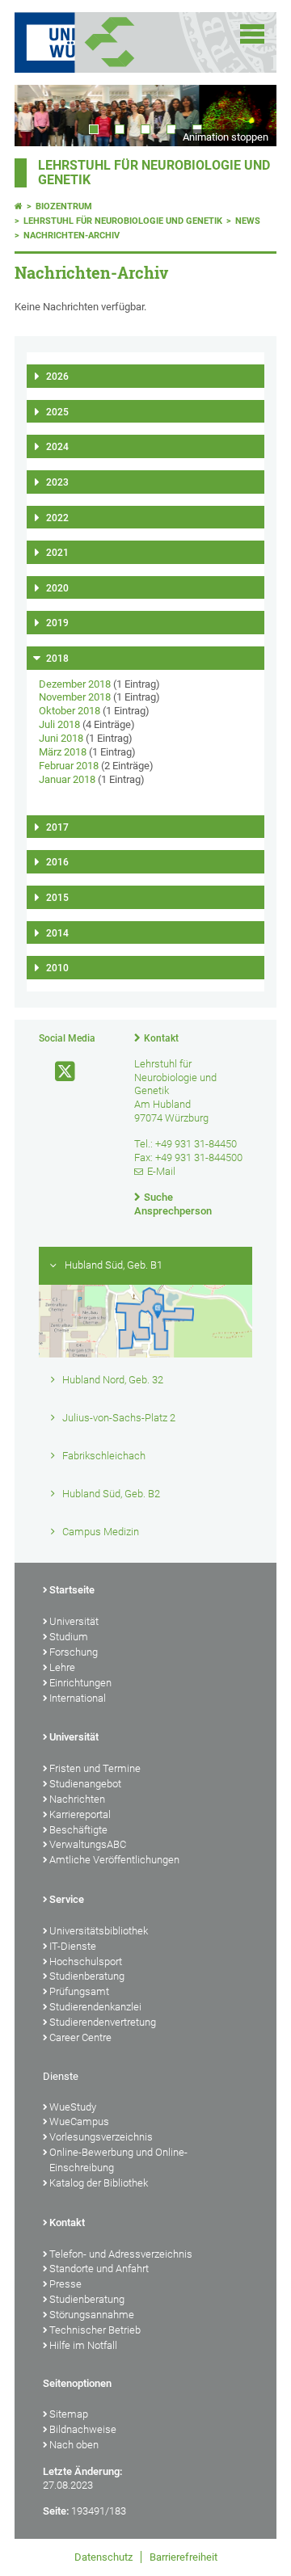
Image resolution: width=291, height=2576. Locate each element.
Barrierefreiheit (183, 2557)
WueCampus (79, 2121)
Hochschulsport (86, 1961)
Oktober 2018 (70, 711)
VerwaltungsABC (88, 1844)
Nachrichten (77, 1799)
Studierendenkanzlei (95, 2007)
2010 (57, 968)
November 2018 (75, 697)
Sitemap (69, 2414)
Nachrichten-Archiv (72, 236)
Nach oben (74, 2445)
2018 (57, 659)
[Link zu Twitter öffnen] (58, 1072)
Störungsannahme (92, 2315)
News (248, 221)
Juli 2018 (59, 724)
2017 (57, 827)
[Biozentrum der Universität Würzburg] (129, 42)
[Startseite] (19, 206)
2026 (57, 377)
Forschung (74, 1652)
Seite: (56, 2511)
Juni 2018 (61, 738)
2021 (57, 553)
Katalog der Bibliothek (99, 2183)
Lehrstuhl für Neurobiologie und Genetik (123, 221)
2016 (57, 862)
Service (67, 1899)
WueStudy (73, 2107)
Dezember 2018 (75, 684)
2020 (57, 588)
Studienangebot (85, 1784)
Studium (69, 1637)
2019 (57, 623)
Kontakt (161, 1038)
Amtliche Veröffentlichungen (114, 1860)
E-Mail (161, 1171)
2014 (57, 933)
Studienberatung (87, 1976)
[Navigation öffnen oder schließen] (252, 34)
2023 (57, 482)
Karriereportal (80, 1814)
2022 (57, 518)
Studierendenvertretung (103, 2022)
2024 (57, 447)
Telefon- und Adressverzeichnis (121, 2254)
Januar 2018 (67, 779)
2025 (57, 412)
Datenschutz (103, 2557)
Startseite (72, 1590)
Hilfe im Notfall (83, 2345)
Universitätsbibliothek (99, 1931)
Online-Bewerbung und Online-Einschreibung (118, 2160)
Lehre (62, 1667)
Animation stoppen (226, 137)
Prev (43, 115)
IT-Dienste (73, 1946)
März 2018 (63, 752)
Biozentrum (64, 206)
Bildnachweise (83, 2429)
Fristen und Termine (95, 1768)
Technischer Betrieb (95, 2330)
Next (248, 115)
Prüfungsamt (79, 1991)
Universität (74, 1621)
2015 (57, 898)
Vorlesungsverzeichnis (101, 2137)
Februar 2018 (69, 766)
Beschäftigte (78, 1830)
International (78, 1698)
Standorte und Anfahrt (99, 2269)
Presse (65, 2284)
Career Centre (80, 2037)
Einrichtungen (80, 1683)
